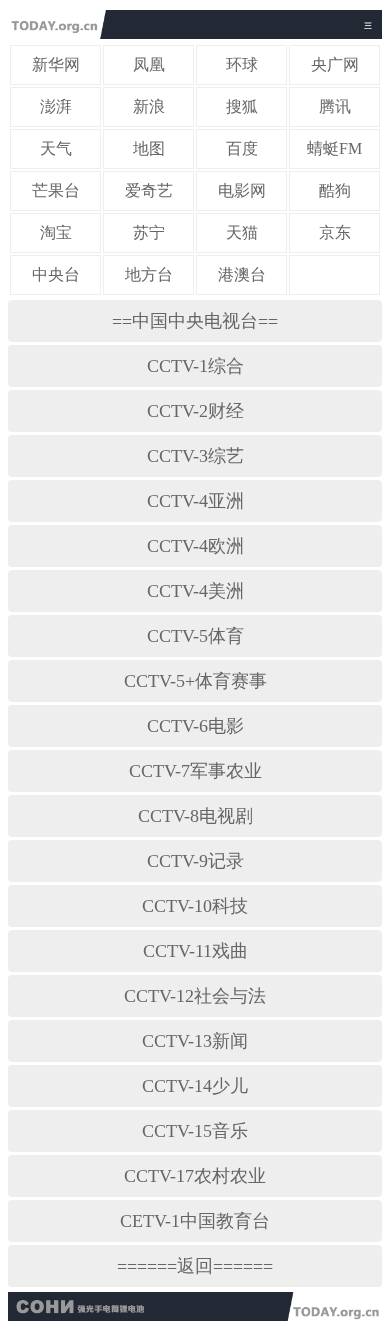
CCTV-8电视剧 (195, 816)
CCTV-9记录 (195, 861)
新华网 (56, 64)
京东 (335, 232)
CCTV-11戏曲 (195, 951)
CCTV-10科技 (195, 906)
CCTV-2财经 (195, 411)
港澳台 (242, 274)
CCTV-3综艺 (195, 456)
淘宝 (56, 232)
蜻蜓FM (334, 148)
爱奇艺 (149, 190)
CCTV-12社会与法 (195, 996)
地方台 (149, 274)
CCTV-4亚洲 (195, 501)
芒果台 (56, 190)
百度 (242, 148)
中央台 (56, 274)
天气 (56, 148)
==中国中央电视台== (195, 321)
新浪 (149, 106)
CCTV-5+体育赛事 (195, 681)
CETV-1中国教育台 (195, 1221)
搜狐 (242, 106)
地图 (149, 148)
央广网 (335, 64)
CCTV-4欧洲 (195, 546)
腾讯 (335, 106)
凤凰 (149, 64)
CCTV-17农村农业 (195, 1176)
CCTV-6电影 (195, 726)
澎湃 (56, 106)
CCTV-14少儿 (195, 1086)
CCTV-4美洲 (195, 591)
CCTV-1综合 (195, 366)
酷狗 (335, 190)
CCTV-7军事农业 (195, 771)
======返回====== (195, 1266)
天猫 (242, 232)
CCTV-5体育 (195, 636)
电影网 (242, 190)
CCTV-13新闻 (195, 1041)
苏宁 (149, 232)
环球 (242, 64)
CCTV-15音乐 (195, 1131)
